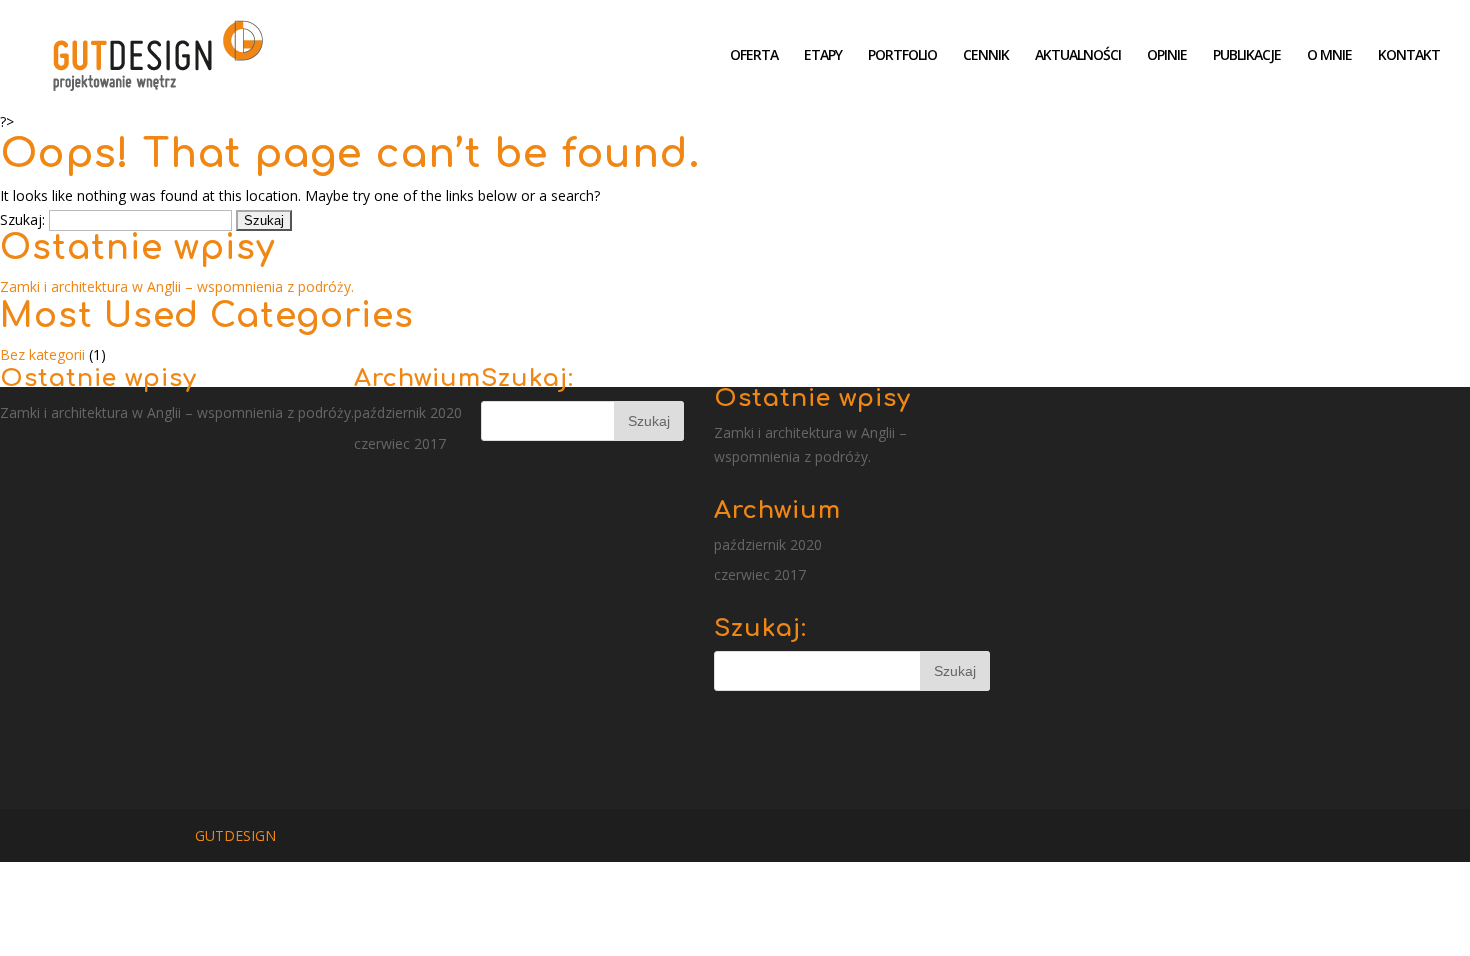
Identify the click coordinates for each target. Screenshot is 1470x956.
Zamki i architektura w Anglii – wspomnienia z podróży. (177, 286)
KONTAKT (1409, 56)
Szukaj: (22, 219)
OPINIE (1167, 56)
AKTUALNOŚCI (1078, 56)
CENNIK (986, 56)
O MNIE (1329, 56)
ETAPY (823, 56)
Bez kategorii (42, 354)
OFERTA (754, 56)
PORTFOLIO (902, 56)
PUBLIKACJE (1247, 56)
